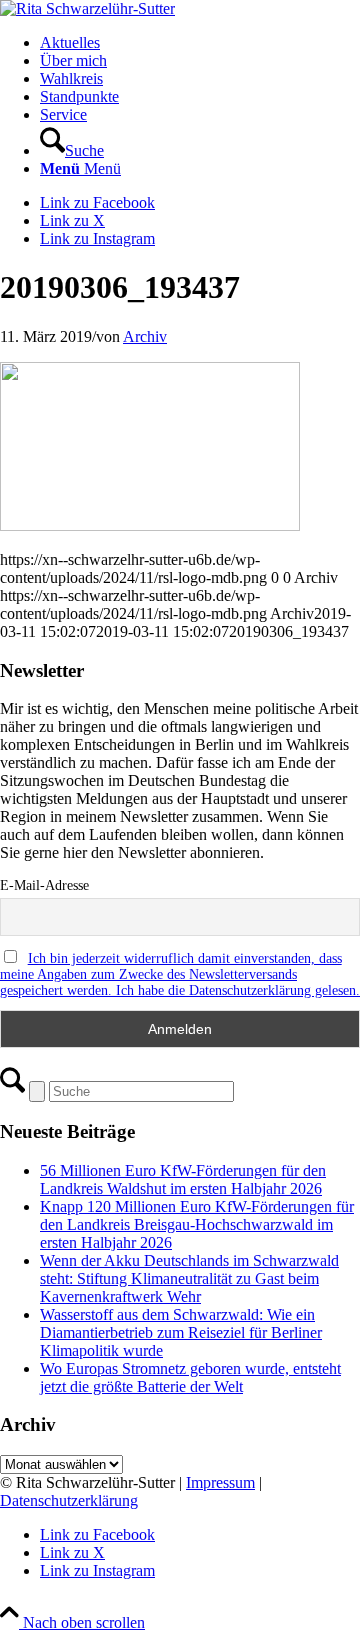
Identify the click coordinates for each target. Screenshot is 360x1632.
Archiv (145, 336)
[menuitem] (200, 43)
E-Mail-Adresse (44, 885)
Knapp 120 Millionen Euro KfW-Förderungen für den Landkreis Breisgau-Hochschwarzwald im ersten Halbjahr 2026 (197, 1224)
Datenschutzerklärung (69, 1500)
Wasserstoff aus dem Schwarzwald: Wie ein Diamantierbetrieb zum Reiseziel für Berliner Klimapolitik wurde (181, 1332)
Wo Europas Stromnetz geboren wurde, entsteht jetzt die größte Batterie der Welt (190, 1377)
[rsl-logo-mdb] (87, 8)
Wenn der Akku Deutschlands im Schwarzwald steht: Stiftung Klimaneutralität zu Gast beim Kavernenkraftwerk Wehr (189, 1278)
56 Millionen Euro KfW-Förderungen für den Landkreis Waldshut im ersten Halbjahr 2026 (183, 1179)
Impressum (220, 1482)
